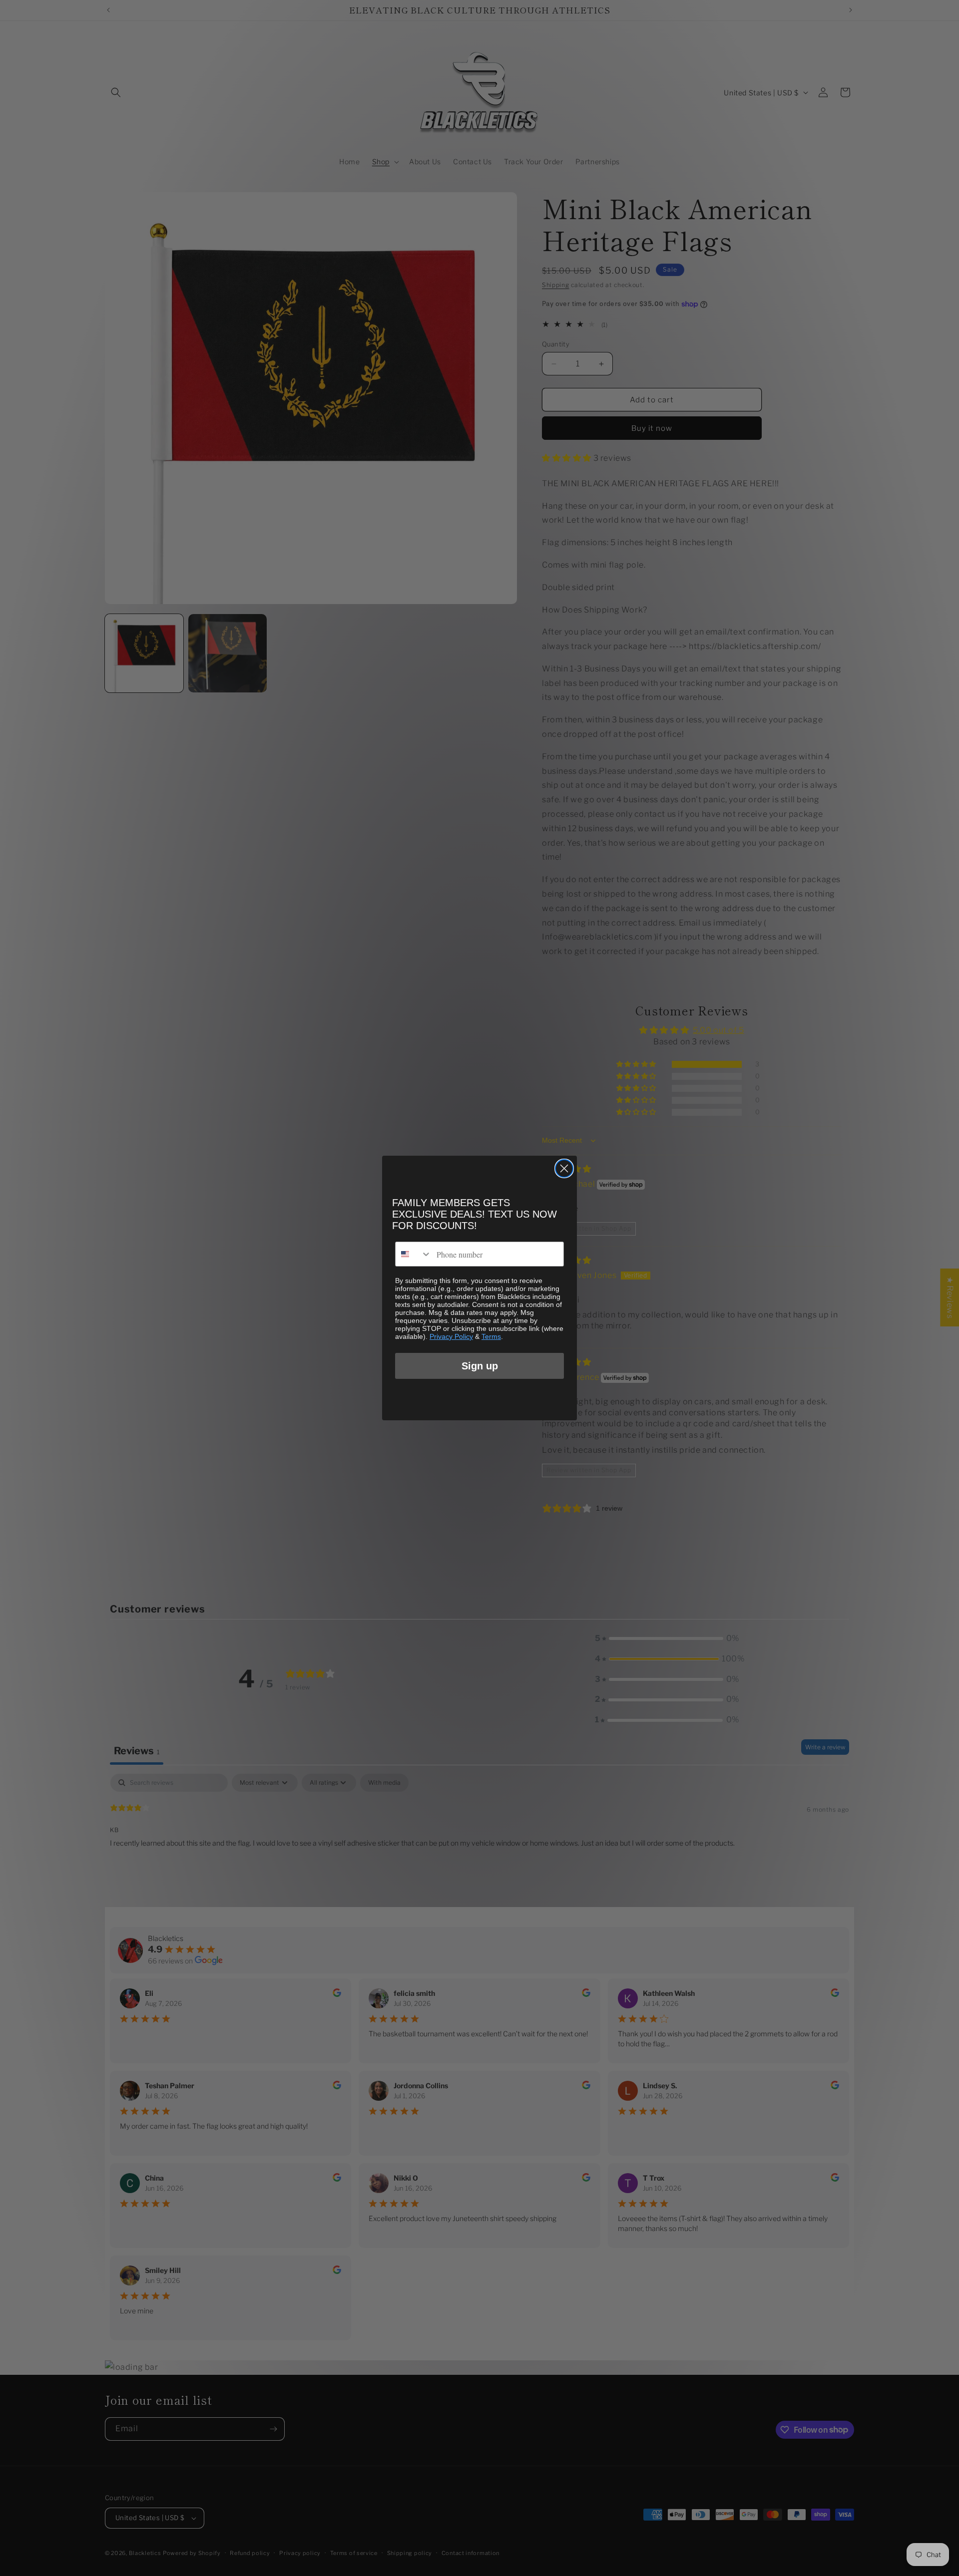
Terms (491, 1336)
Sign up (480, 1366)
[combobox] (414, 1254)
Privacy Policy (451, 1336)
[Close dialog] (564, 1168)
